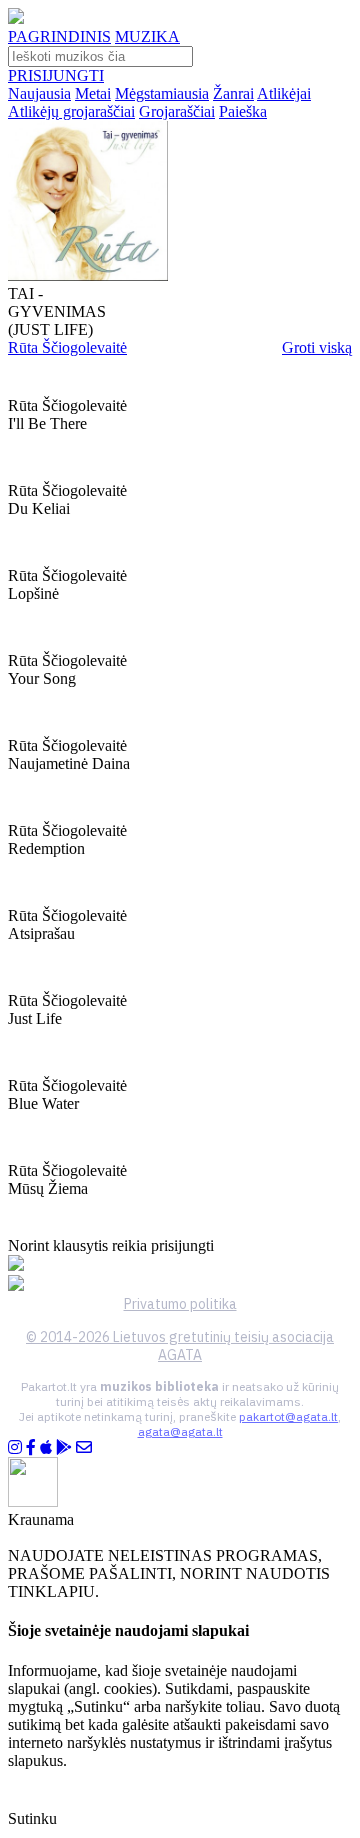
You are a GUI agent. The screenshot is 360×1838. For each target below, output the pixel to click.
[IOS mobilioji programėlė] (46, 1447)
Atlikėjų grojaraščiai (71, 111)
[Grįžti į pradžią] (16, 18)
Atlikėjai (284, 93)
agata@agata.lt (180, 1431)
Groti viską (317, 347)
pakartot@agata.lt (288, 1416)
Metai (93, 93)
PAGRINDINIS (59, 36)
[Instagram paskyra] (15, 1447)
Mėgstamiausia (162, 93)
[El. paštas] (84, 1447)
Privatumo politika (180, 1304)
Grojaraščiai (177, 111)
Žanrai (233, 93)
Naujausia (39, 93)
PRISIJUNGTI (56, 75)
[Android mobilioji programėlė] (64, 1447)
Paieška (243, 111)
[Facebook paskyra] (31, 1447)
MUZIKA (147, 36)
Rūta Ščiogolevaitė (67, 347)
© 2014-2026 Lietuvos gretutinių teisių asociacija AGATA (180, 1346)
